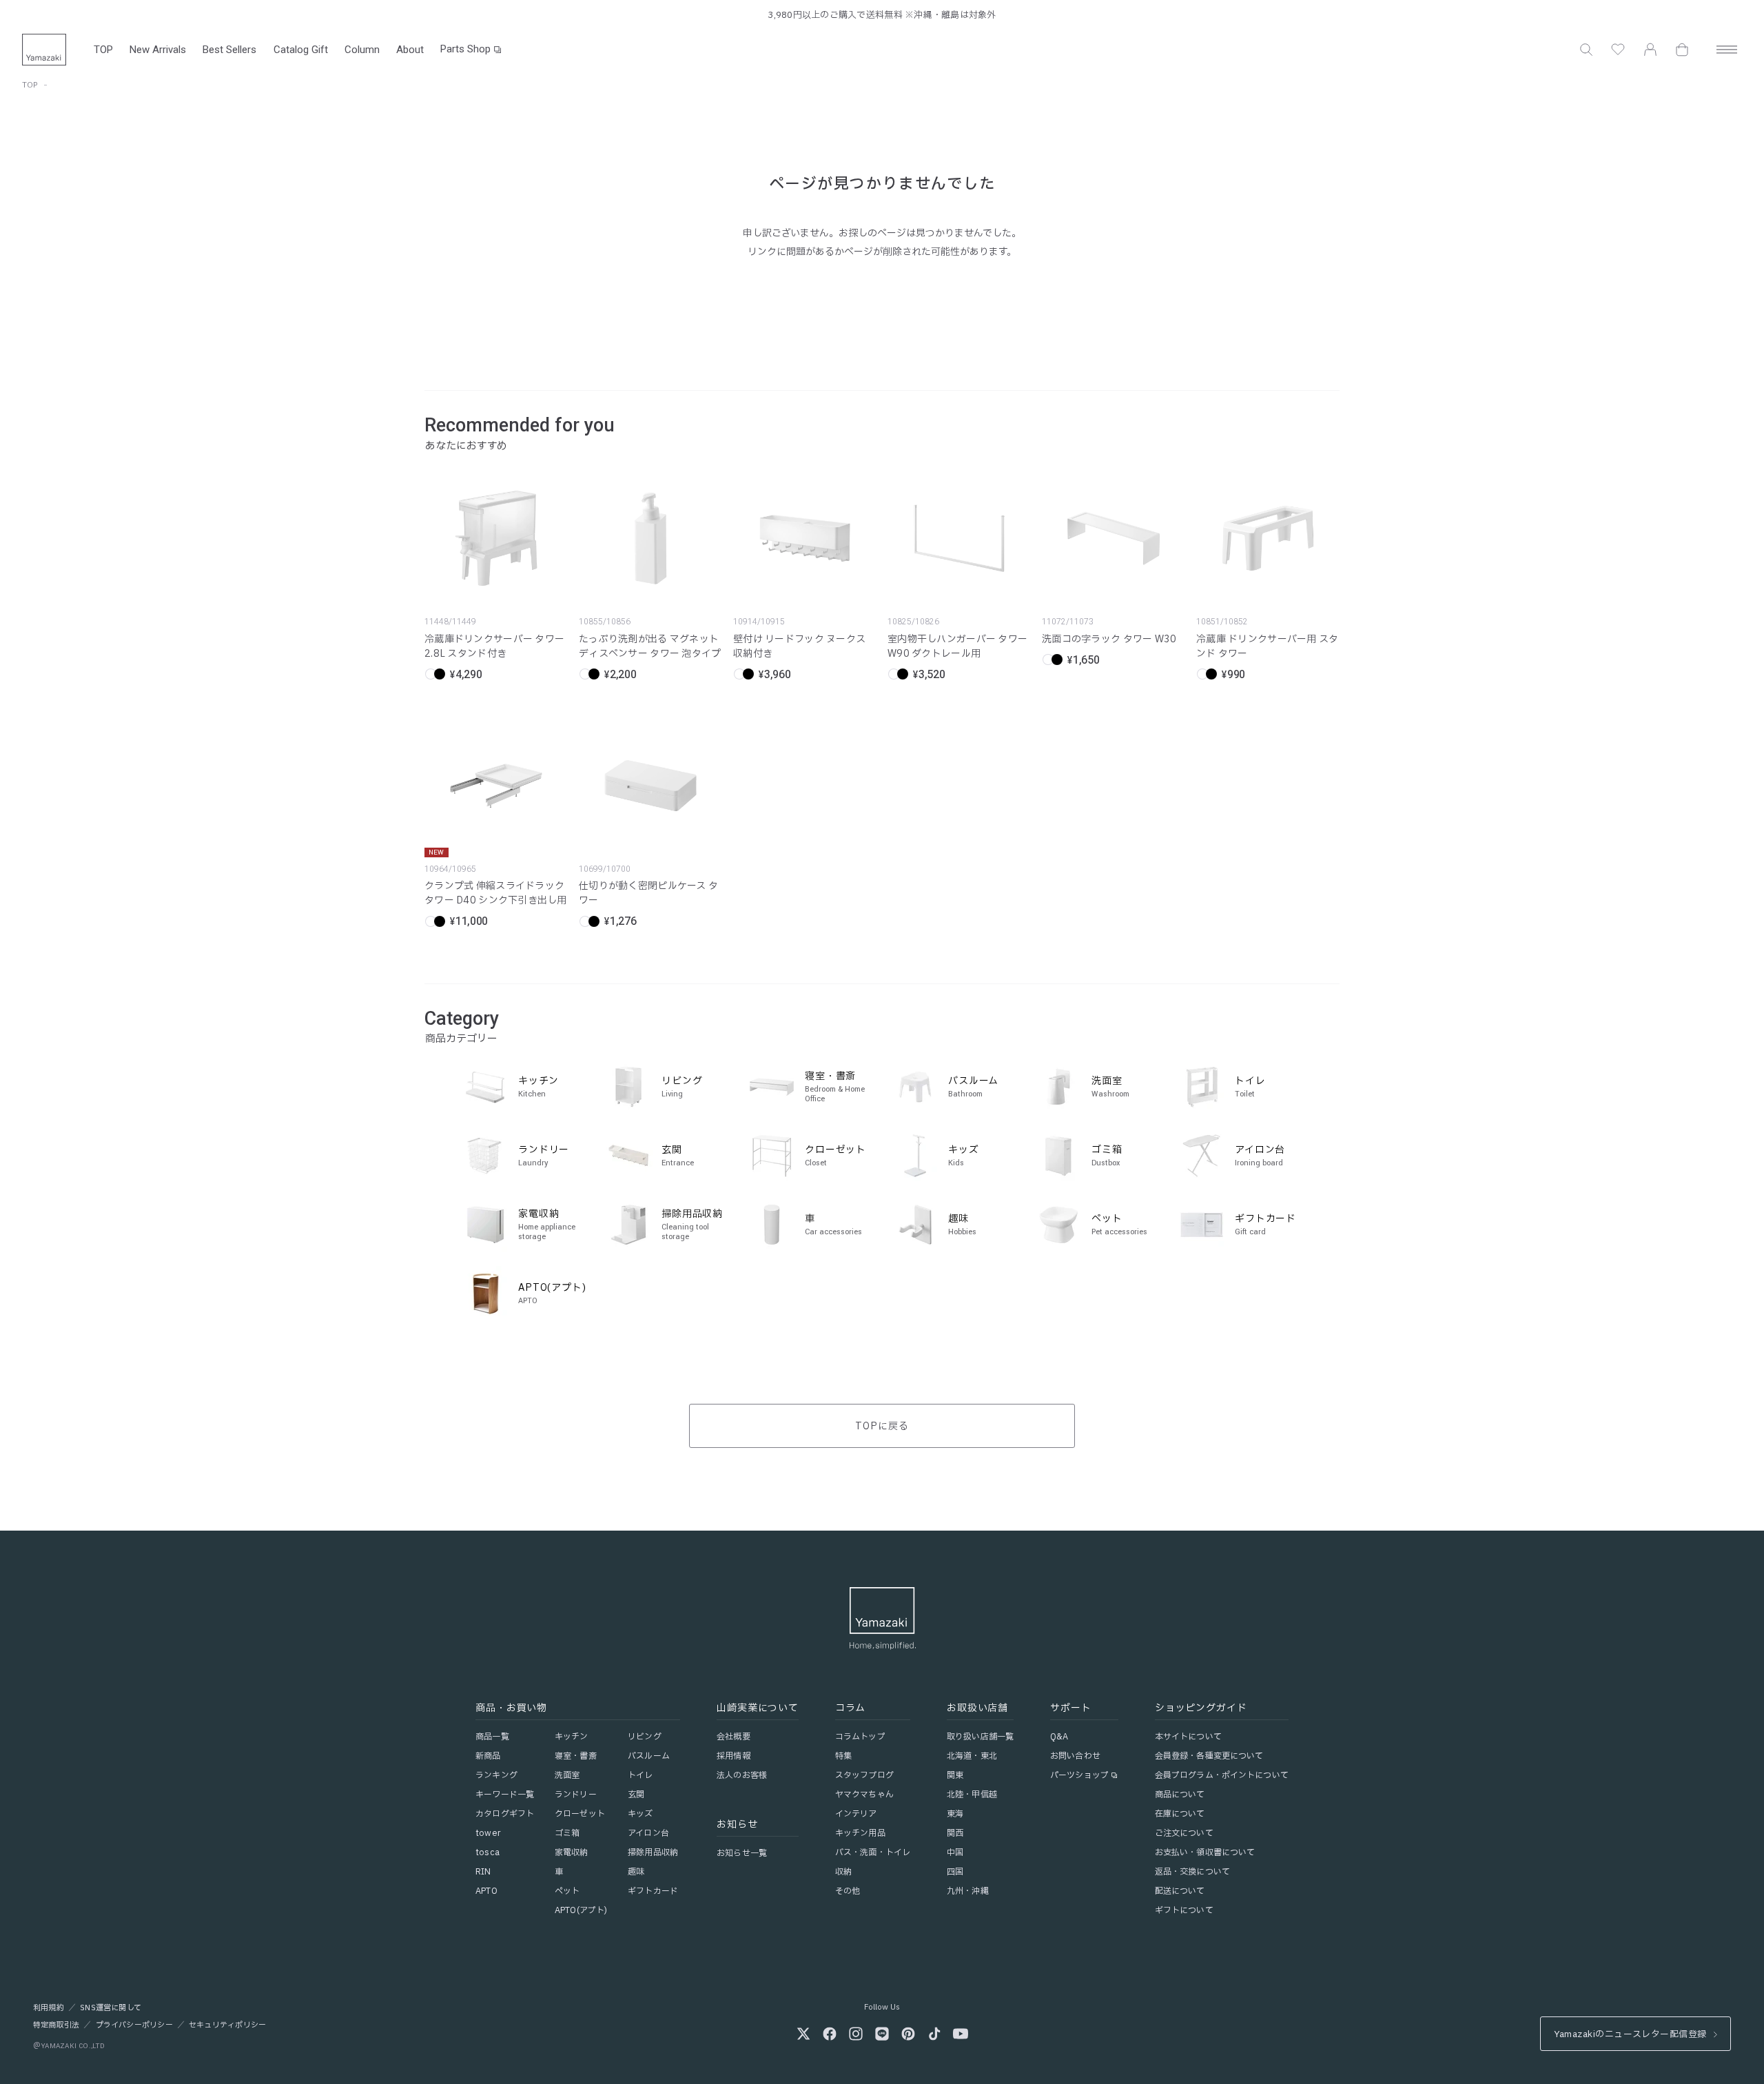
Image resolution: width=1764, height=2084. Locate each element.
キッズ (640, 1814)
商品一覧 (492, 1737)
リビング (644, 1737)
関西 (955, 1833)
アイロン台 (648, 1833)
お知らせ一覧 (742, 1853)
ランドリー (576, 1795)
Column (362, 50)
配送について (1180, 1891)
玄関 (636, 1795)
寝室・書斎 (576, 1756)
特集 (843, 1756)
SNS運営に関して (111, 2008)
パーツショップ (1079, 1775)
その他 (848, 1891)
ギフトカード (653, 1891)
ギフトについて (1184, 1910)
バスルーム (649, 1756)
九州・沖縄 (968, 1891)
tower (488, 1833)
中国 (955, 1852)
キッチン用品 (860, 1833)
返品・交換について (1192, 1872)
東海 (955, 1814)
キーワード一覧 (505, 1795)
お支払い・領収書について (1205, 1852)
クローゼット (580, 1814)
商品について (1180, 1795)
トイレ (640, 1775)
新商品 (488, 1756)
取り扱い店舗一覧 (980, 1737)
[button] (1586, 50)
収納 (843, 1872)
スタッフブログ (864, 1775)
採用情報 (733, 1756)
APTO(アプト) (581, 1910)
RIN (483, 1872)
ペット (567, 1891)
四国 (955, 1872)
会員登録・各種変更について (1209, 1756)
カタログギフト (505, 1814)
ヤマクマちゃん (864, 1795)
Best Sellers (229, 50)
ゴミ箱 (567, 1833)
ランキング (496, 1775)
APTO (486, 1891)
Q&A (1059, 1737)
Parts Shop (465, 49)
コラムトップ (860, 1737)
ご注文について (1184, 1833)
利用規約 (49, 2008)
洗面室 (567, 1775)
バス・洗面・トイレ (873, 1852)
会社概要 (733, 1737)
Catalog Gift (301, 50)
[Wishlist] (1618, 50)
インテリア (856, 1814)
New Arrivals (158, 50)
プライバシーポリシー (134, 2025)
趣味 (636, 1872)
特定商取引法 (56, 2025)
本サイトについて (1188, 1737)
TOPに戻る (882, 1426)
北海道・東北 (972, 1756)
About (410, 50)
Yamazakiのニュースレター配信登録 (1630, 2034)
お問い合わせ (1075, 1756)
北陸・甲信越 (972, 1795)
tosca (488, 1852)
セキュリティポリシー (227, 2025)
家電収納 (571, 1852)
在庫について (1180, 1814)
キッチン (571, 1737)
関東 (955, 1775)
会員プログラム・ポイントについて (1222, 1775)
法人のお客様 (742, 1775)
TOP (103, 50)
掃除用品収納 (653, 1852)
